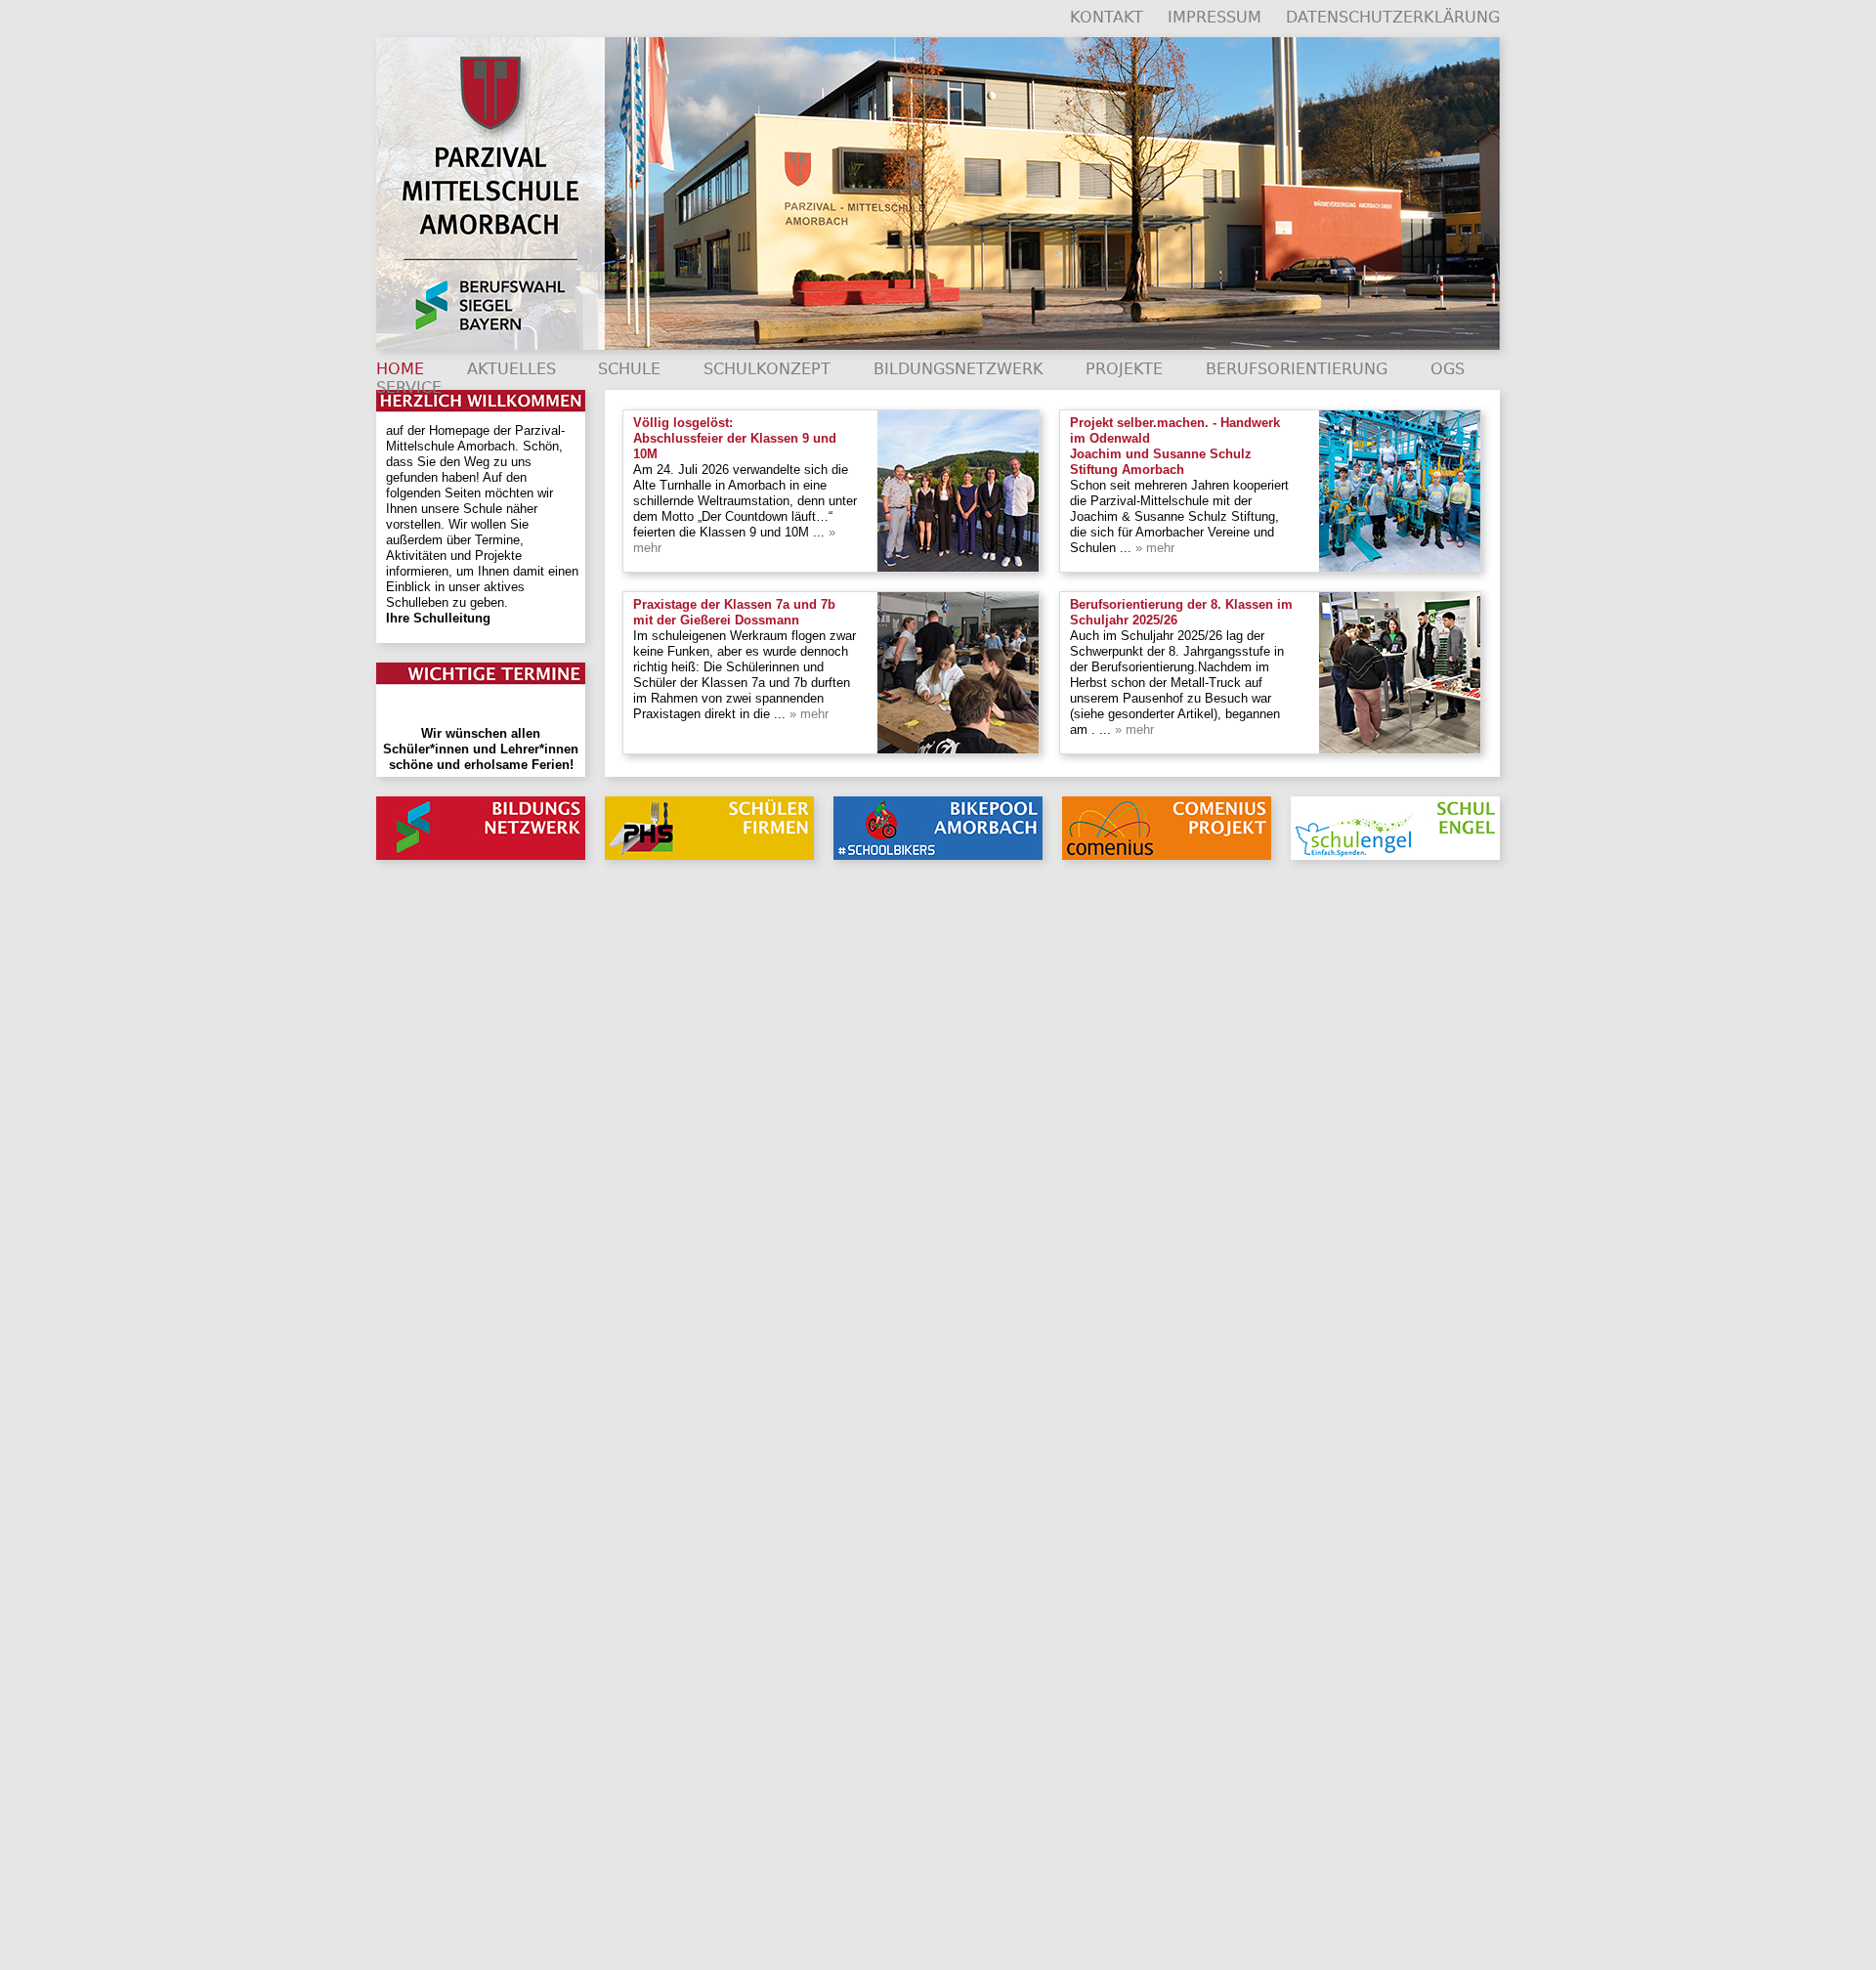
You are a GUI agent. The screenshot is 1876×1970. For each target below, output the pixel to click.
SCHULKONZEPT (767, 369)
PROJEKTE (1124, 369)
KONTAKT (1107, 17)
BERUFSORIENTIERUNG (1297, 369)
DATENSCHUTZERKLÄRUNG (1393, 17)
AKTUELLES (512, 369)
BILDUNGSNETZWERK (959, 369)
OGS (1448, 369)
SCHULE (629, 369)
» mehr (1153, 548)
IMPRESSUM (1215, 17)
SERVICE (409, 387)
